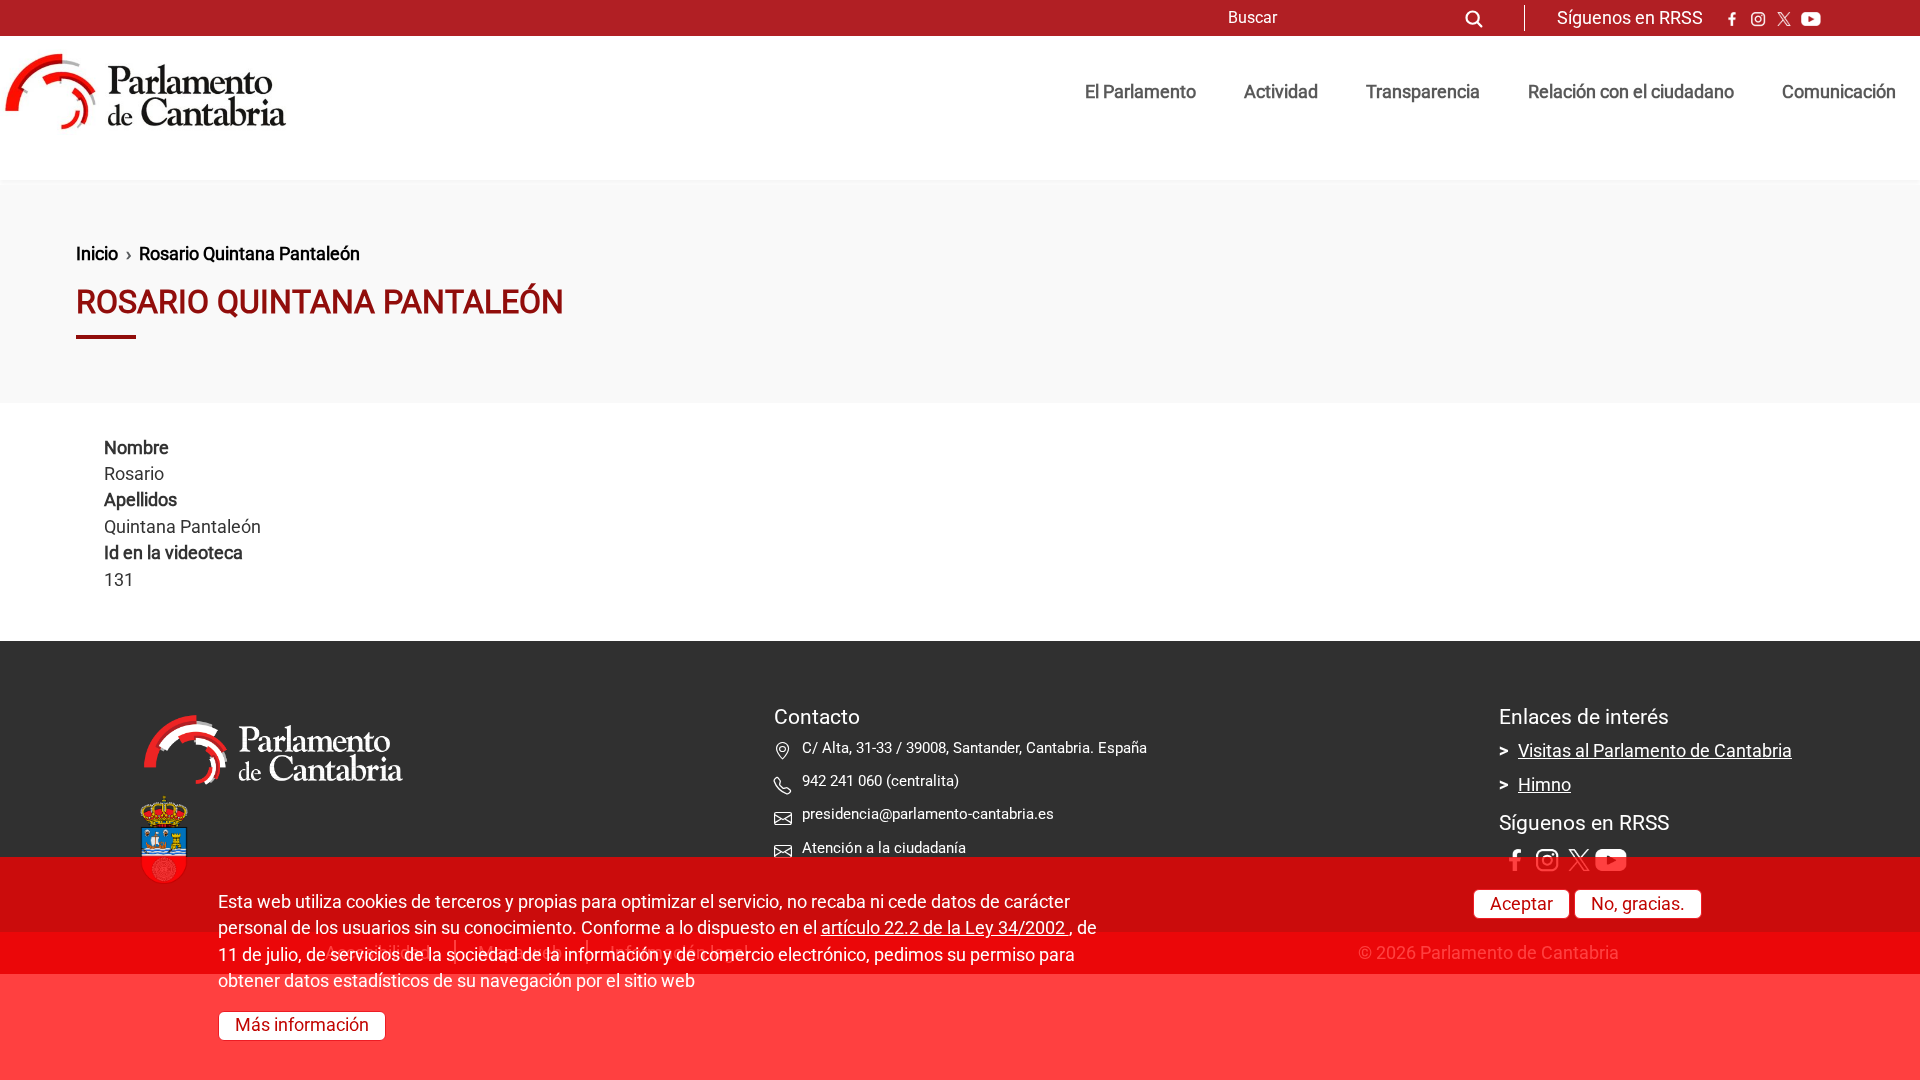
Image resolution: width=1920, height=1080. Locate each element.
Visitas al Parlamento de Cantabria (1655, 751)
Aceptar (1521, 904)
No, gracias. (1638, 904)
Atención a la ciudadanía (886, 848)
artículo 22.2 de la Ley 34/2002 (945, 928)
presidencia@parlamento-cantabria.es (928, 814)
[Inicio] (153, 92)
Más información (302, 1025)
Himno (1544, 785)
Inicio (97, 254)
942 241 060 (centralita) (880, 781)
